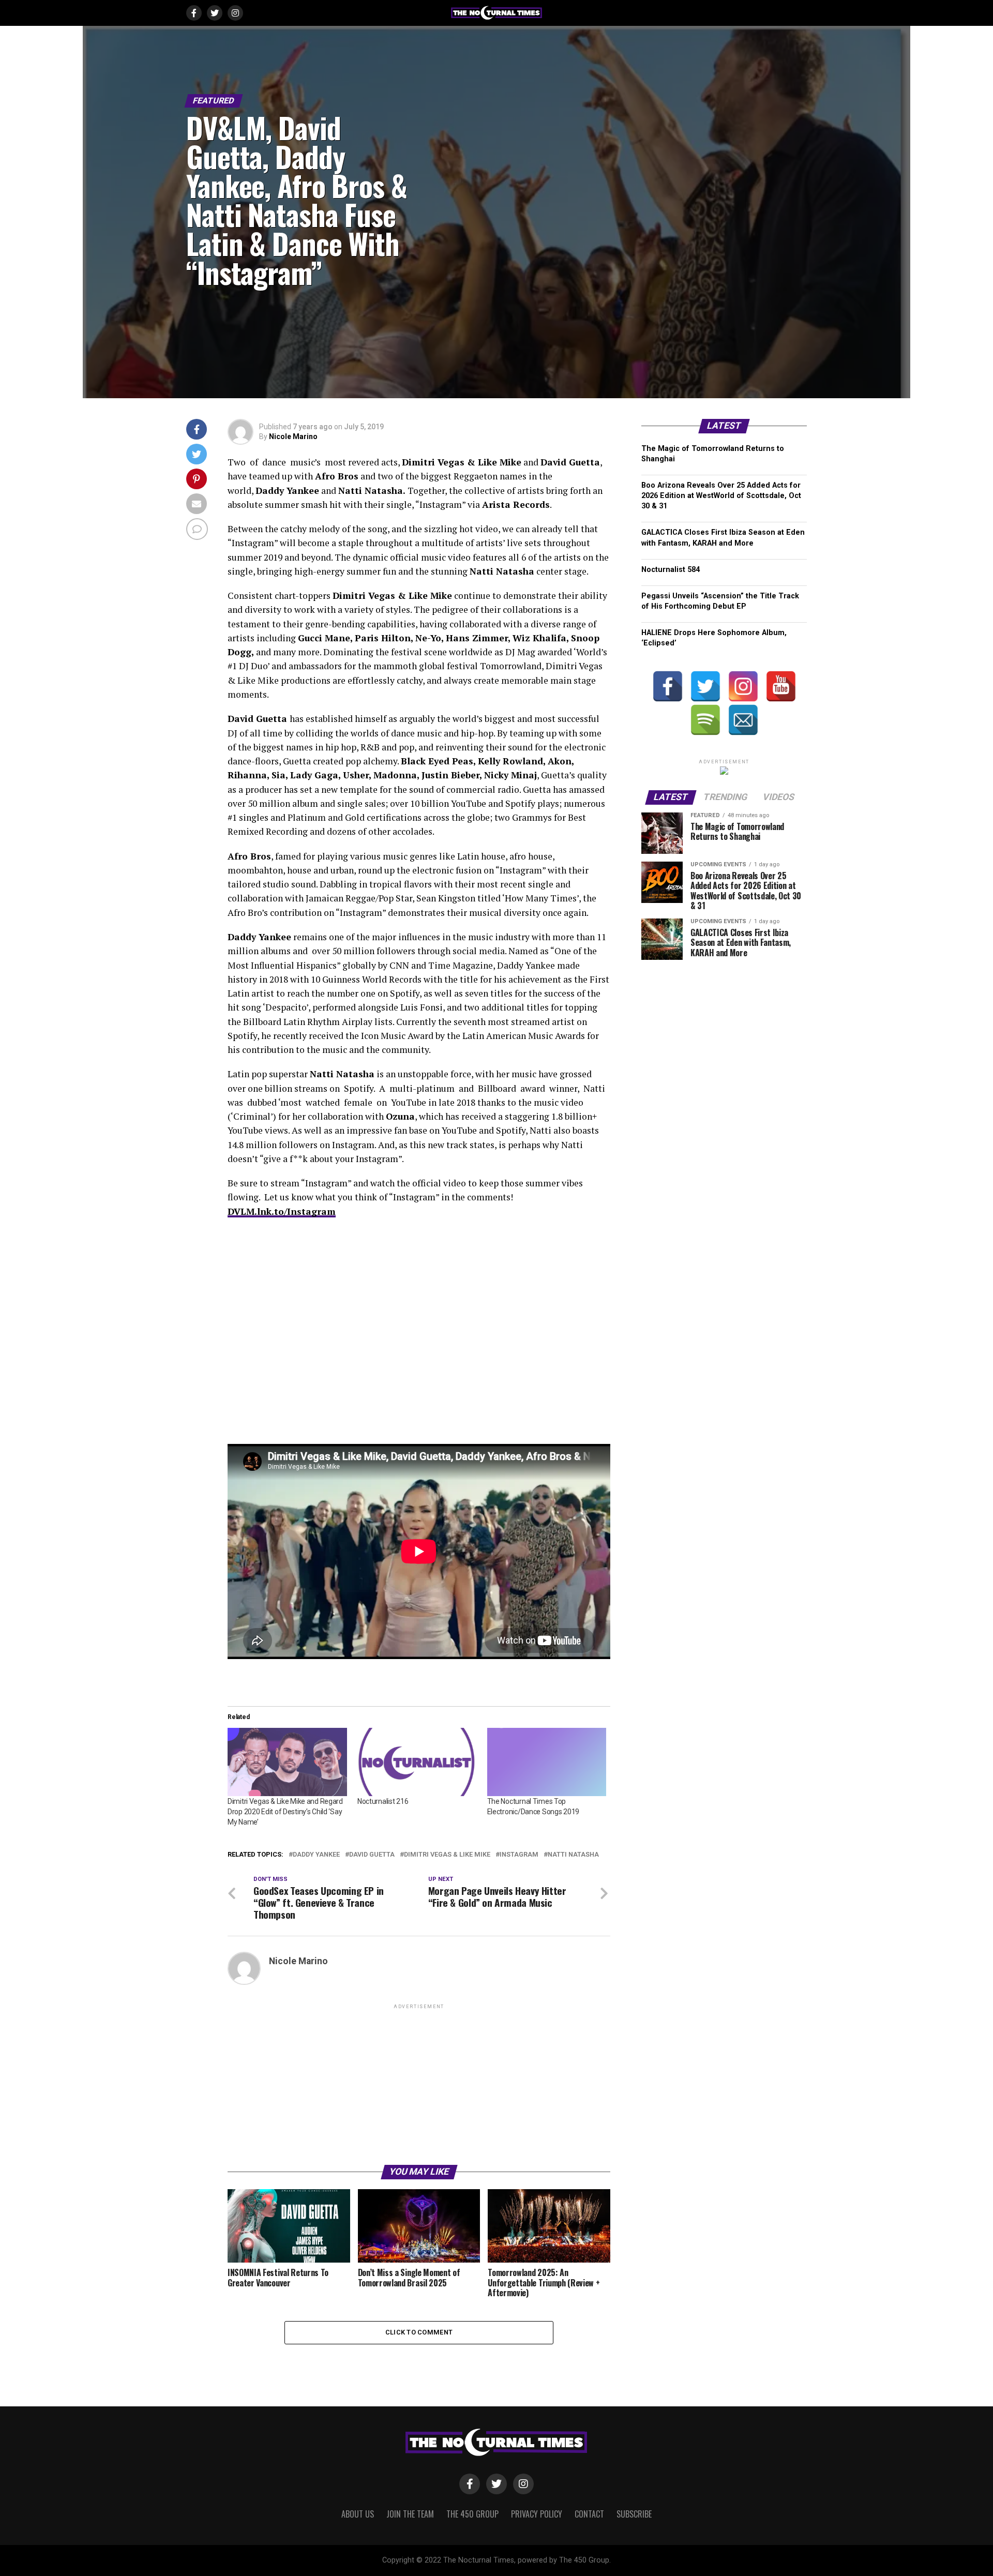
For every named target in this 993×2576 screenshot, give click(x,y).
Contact (589, 2514)
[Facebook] (668, 686)
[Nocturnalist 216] (417, 1762)
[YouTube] (781, 686)
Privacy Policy (537, 2514)
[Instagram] (743, 686)
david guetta (372, 1855)
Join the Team (410, 2514)
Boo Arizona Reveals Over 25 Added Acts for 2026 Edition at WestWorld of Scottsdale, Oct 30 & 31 (721, 496)
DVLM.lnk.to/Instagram (282, 1211)
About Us (358, 2514)
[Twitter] (705, 686)
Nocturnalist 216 (383, 1801)
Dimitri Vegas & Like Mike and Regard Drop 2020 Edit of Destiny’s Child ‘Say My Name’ (285, 1812)
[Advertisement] (419, 2084)
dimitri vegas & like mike (447, 1855)
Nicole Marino (293, 436)
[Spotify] (705, 720)
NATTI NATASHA (573, 1855)
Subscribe (634, 2514)
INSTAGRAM (519, 1855)
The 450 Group (472, 2514)
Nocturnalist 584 (671, 570)
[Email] (743, 720)
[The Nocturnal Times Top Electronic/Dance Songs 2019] (547, 1762)
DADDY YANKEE (316, 1855)
